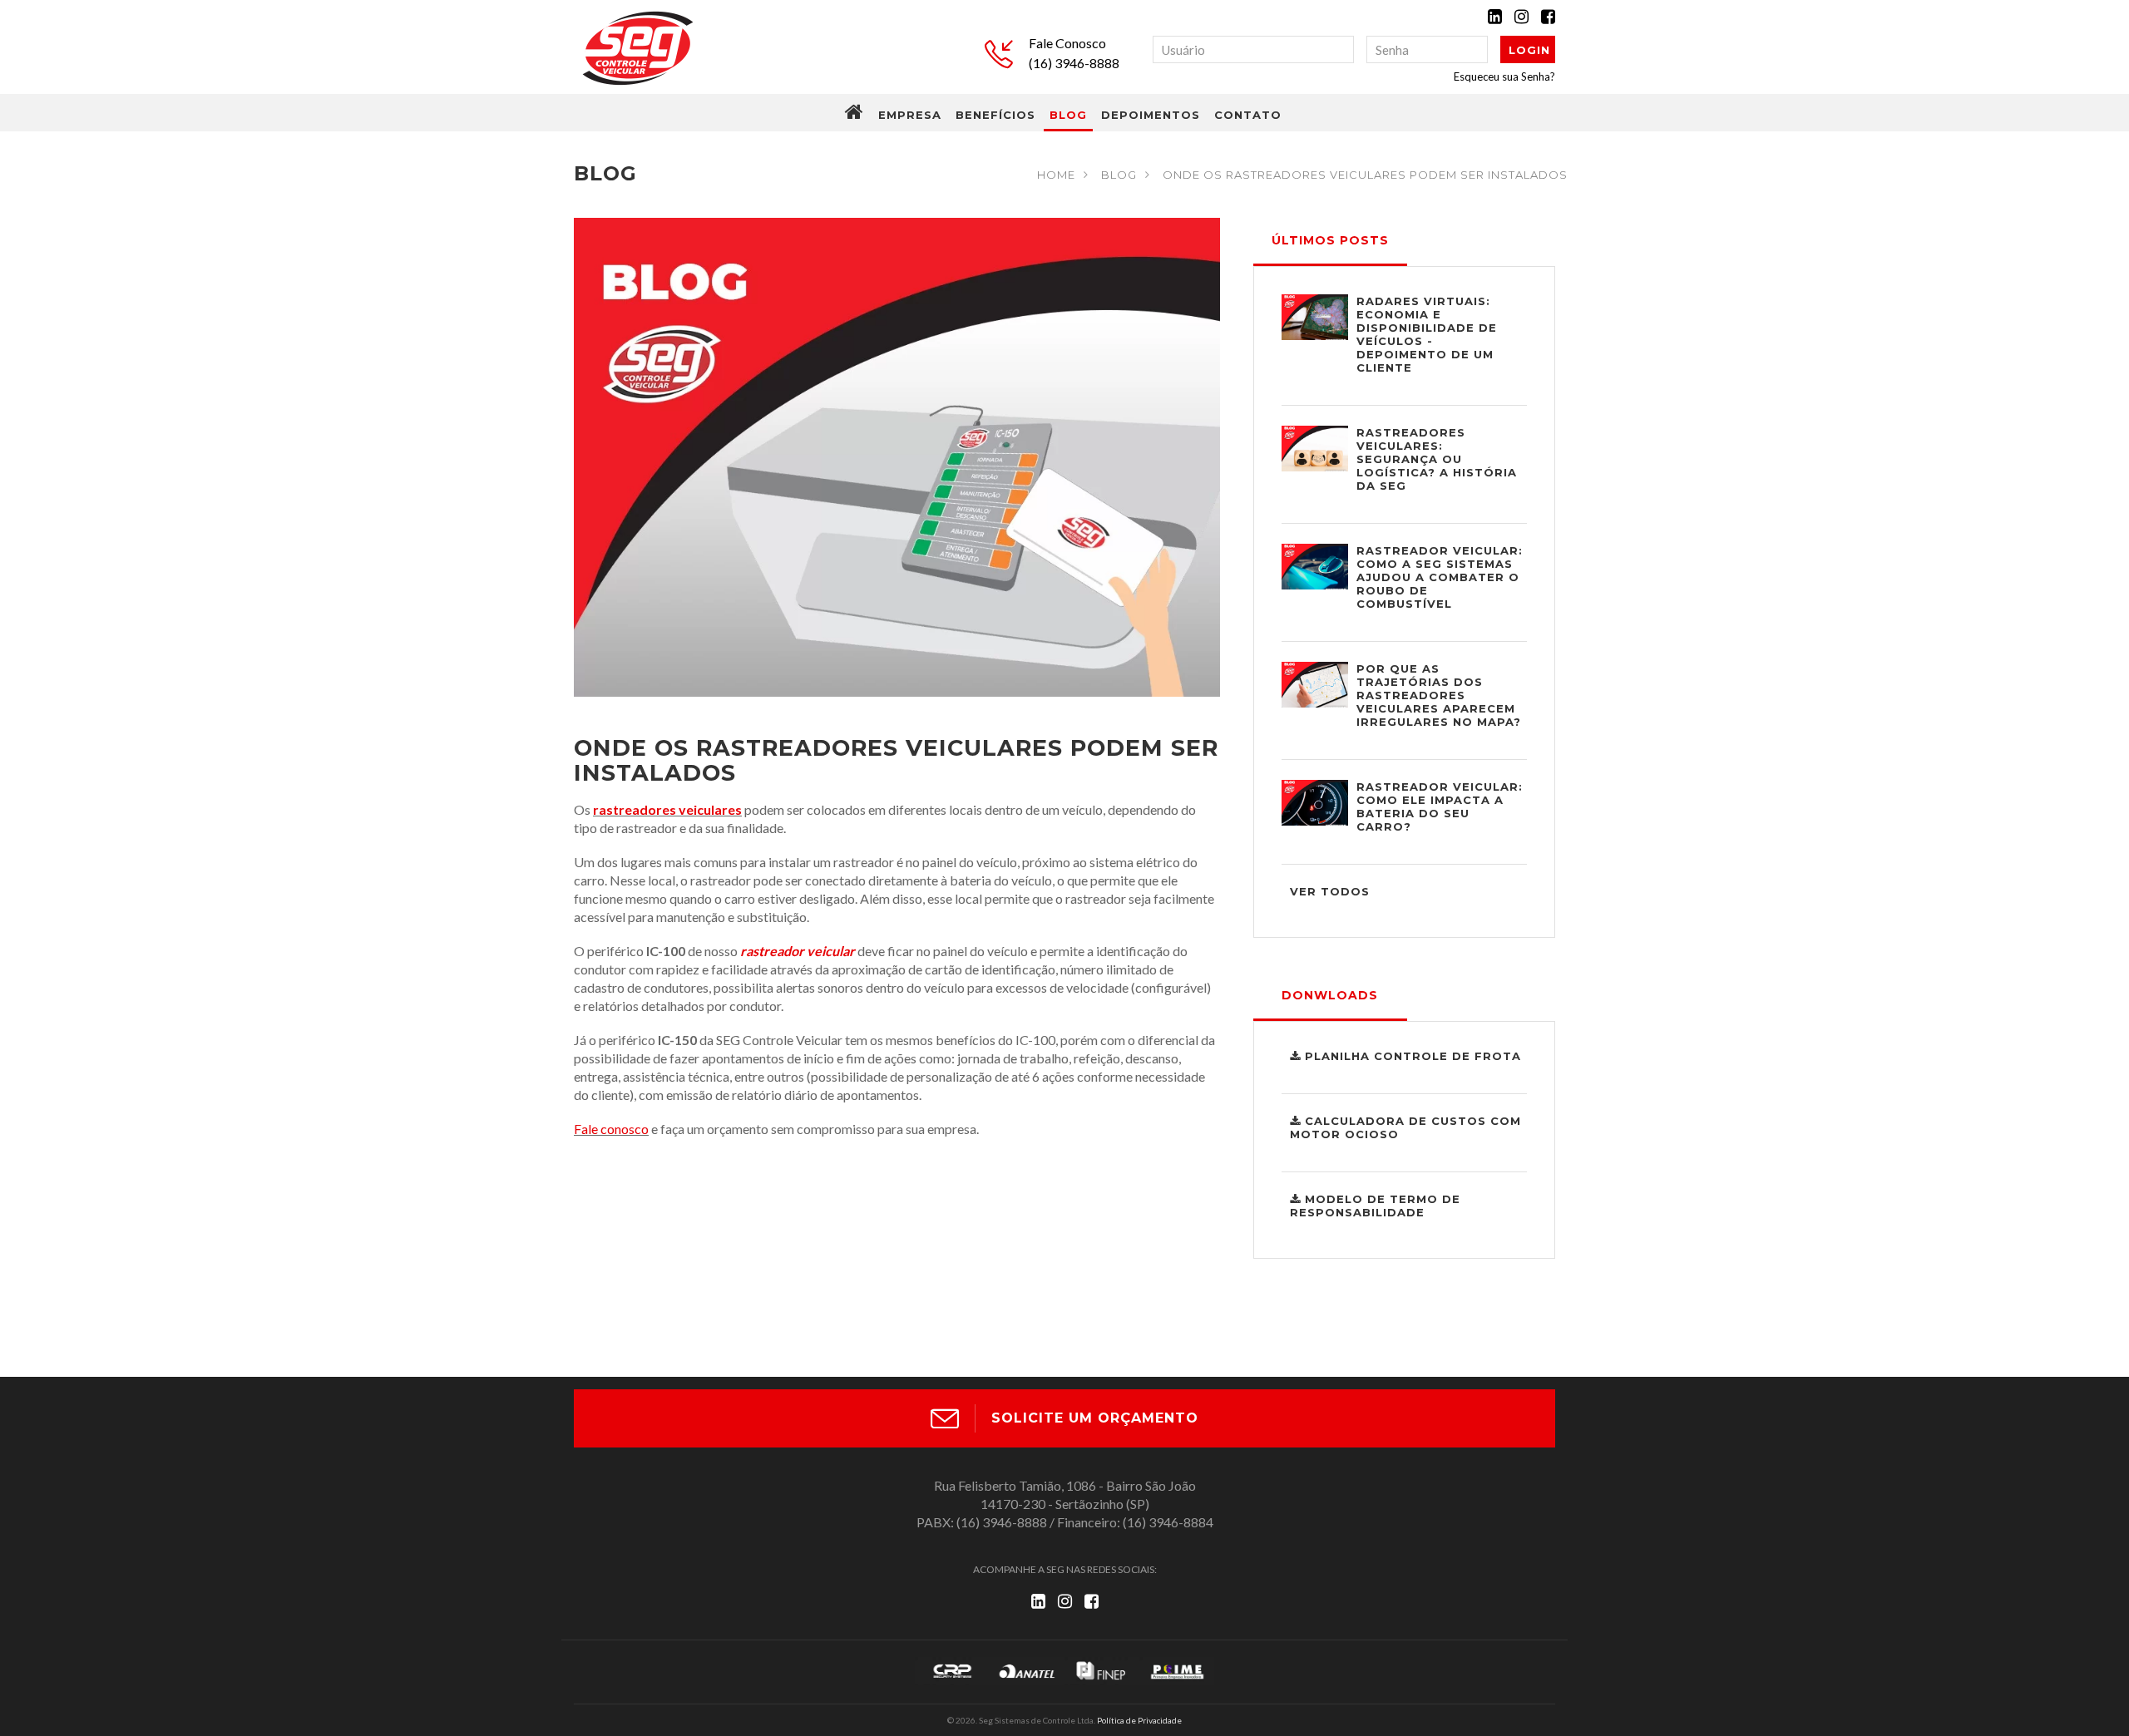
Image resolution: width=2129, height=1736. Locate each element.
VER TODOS (1330, 891)
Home (1056, 175)
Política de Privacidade (1139, 1720)
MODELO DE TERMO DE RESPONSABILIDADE (1375, 1206)
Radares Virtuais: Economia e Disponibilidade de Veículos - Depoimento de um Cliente (1427, 334)
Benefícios (995, 115)
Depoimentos (1151, 115)
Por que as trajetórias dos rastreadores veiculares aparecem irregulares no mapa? (1439, 695)
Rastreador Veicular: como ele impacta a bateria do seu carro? (1440, 806)
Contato (1248, 115)
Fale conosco (611, 1129)
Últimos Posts (1330, 240)
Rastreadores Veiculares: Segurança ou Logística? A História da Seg (1437, 459)
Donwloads (1330, 995)
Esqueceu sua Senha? (1504, 76)
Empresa (910, 115)
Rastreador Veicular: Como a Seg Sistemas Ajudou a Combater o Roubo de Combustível (1440, 577)
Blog (1068, 115)
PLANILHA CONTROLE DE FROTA (1411, 1056)
